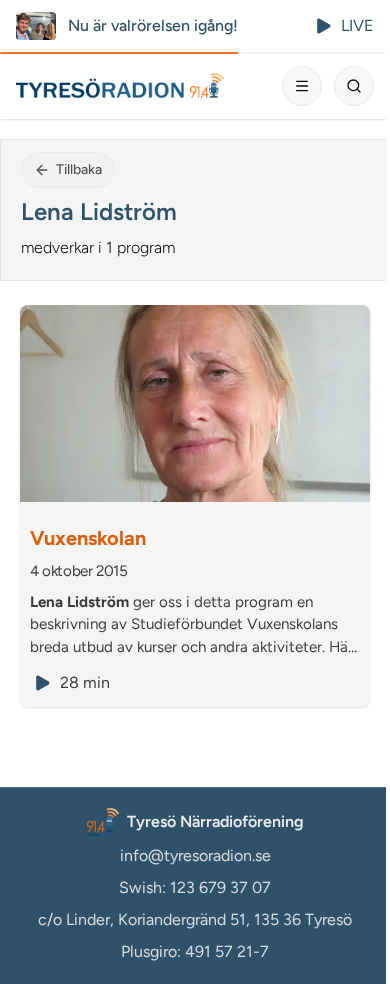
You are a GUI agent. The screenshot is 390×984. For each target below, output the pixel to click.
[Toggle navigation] (302, 86)
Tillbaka (79, 169)
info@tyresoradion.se (195, 855)
